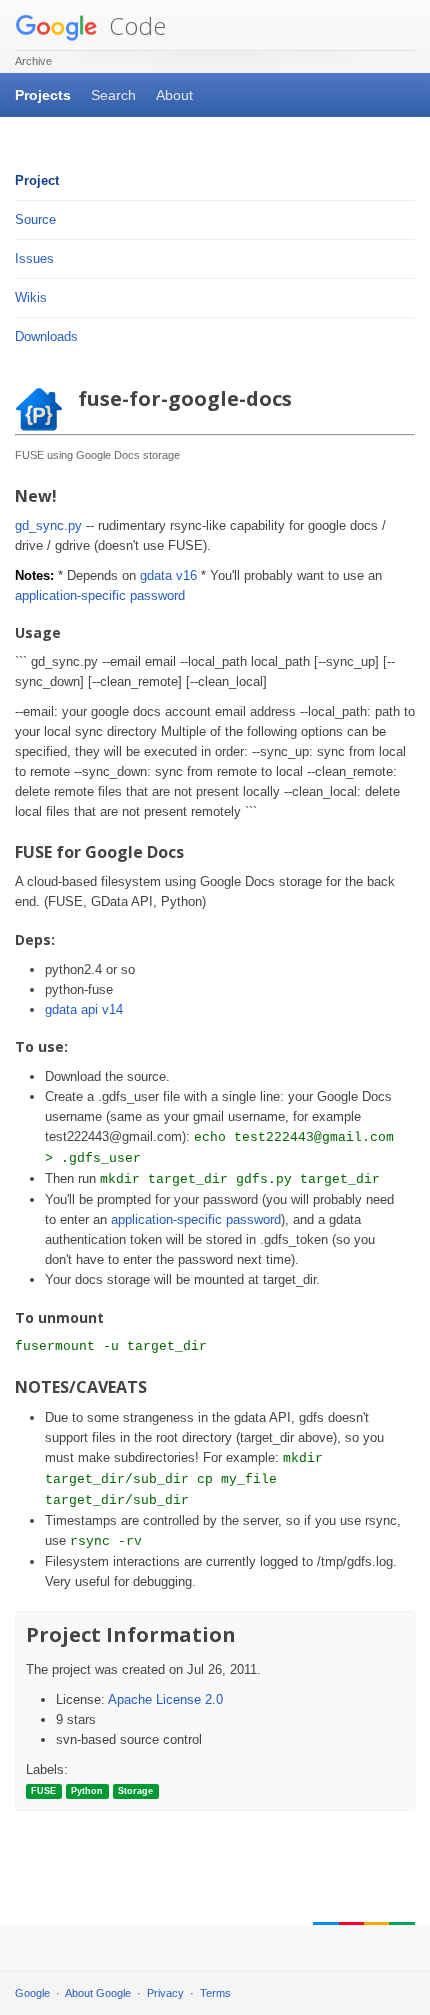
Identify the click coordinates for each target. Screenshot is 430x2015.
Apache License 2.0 (165, 1699)
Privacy (165, 1993)
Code (134, 25)
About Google (98, 1993)
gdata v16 (168, 575)
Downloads (46, 336)
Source (35, 219)
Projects (43, 95)
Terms (215, 1993)
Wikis (31, 297)
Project (37, 180)
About (174, 95)
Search (113, 95)
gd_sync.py (48, 525)
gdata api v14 (84, 1009)
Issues (34, 258)
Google (32, 1993)
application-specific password (100, 595)
